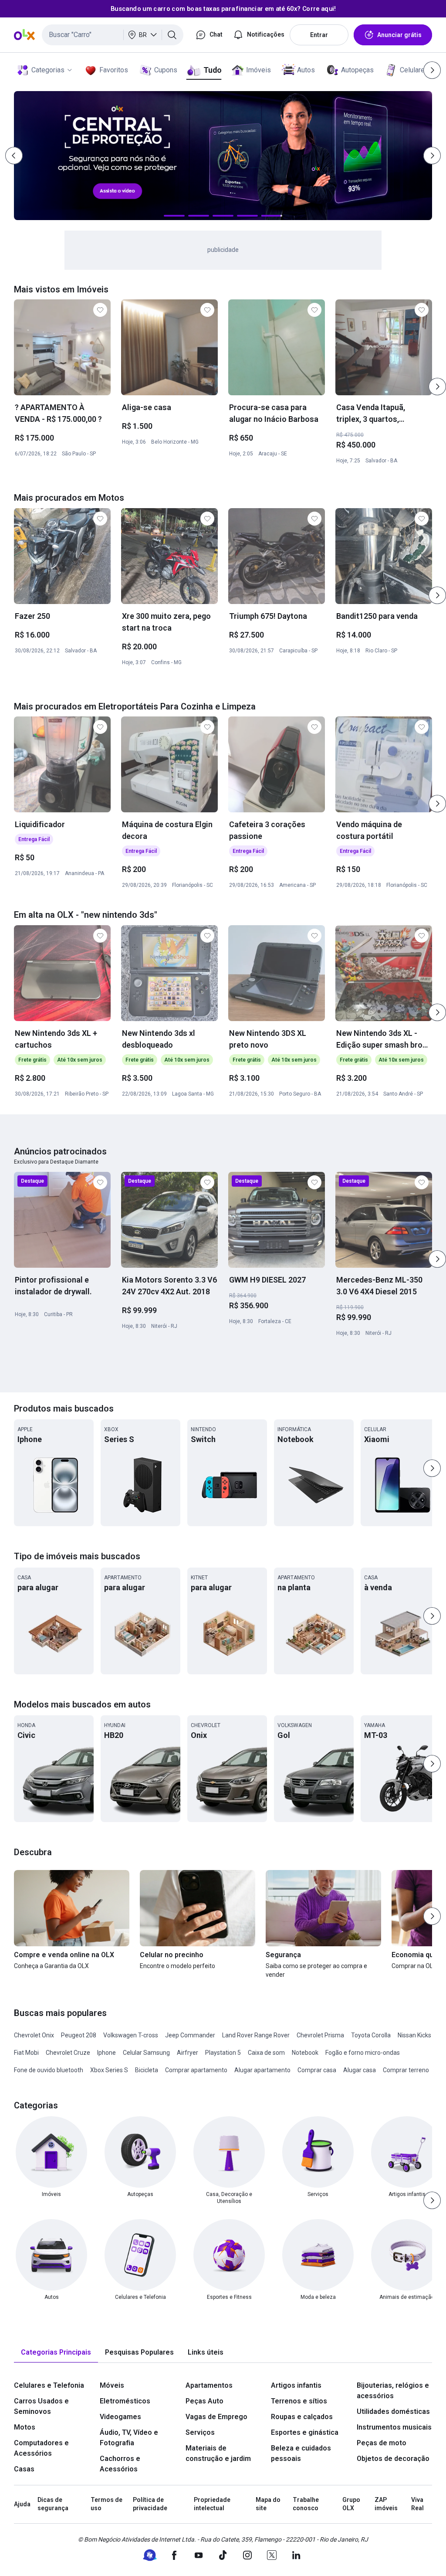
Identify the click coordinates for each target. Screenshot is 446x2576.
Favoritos (114, 70)
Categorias (48, 70)
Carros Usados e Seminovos (41, 2406)
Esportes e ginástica (305, 2432)
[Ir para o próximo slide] (437, 387)
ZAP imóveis (386, 2504)
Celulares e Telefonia (49, 2385)
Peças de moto (382, 2443)
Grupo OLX (351, 2504)
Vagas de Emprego (216, 2417)
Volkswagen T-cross (131, 2035)
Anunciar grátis (399, 35)
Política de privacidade (150, 2504)
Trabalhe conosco (306, 2504)
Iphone (106, 2053)
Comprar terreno (406, 2070)
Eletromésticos (125, 2401)
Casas (24, 2469)
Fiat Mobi (26, 2053)
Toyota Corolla (371, 2035)
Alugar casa (360, 2070)
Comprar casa (317, 2070)
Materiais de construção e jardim (218, 2453)
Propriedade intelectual (212, 2504)
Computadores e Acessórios (41, 2448)
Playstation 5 (223, 2053)
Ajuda (22, 2504)
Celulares (414, 70)
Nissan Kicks (414, 2035)
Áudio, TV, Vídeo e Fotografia (129, 2438)
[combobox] (113, 35)
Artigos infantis (296, 2385)
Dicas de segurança (53, 2504)
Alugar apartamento (262, 2070)
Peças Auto (204, 2401)
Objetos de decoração (393, 2459)
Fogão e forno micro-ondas (363, 2053)
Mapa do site (268, 2504)
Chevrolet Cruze (68, 2053)
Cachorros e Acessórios (120, 2464)
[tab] (56, 2353)
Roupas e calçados (302, 2417)
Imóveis (258, 70)
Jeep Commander (190, 2035)
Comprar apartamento (196, 2070)
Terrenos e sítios (299, 2401)
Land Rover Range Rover (256, 2035)
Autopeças (357, 70)
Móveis (112, 2385)
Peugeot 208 (79, 2035)
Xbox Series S (109, 2070)
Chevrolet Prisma (320, 2035)
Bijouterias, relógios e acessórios (393, 2391)
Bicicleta (147, 2070)
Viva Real (417, 2504)
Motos (25, 2427)
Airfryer (188, 2053)
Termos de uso (106, 2504)
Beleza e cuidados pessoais (301, 2453)
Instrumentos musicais (394, 2427)
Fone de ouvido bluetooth (49, 2070)
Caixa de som (266, 2053)
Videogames (120, 2417)
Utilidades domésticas (393, 2411)
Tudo (212, 70)
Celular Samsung (146, 2053)
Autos (306, 70)
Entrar (319, 35)
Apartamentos (209, 2385)
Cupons (166, 70)
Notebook (305, 2053)
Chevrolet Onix (34, 2035)
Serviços (200, 2432)
